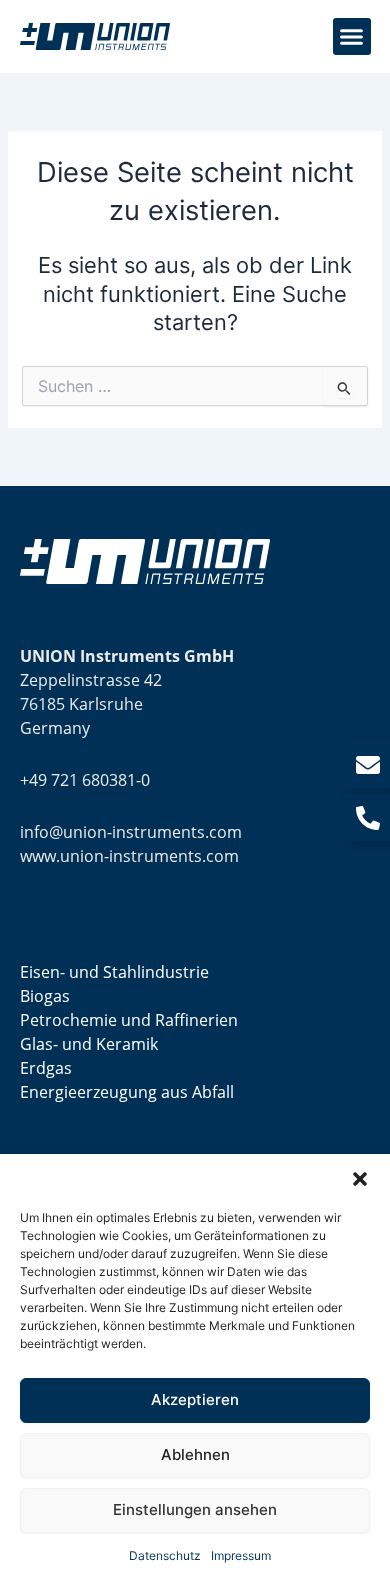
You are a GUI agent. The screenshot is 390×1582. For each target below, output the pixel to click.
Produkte (53, 1136)
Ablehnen (195, 1454)
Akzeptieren (195, 1399)
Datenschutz (165, 1555)
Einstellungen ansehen (195, 1509)
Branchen (55, 928)
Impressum (241, 1555)
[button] (360, 1179)
